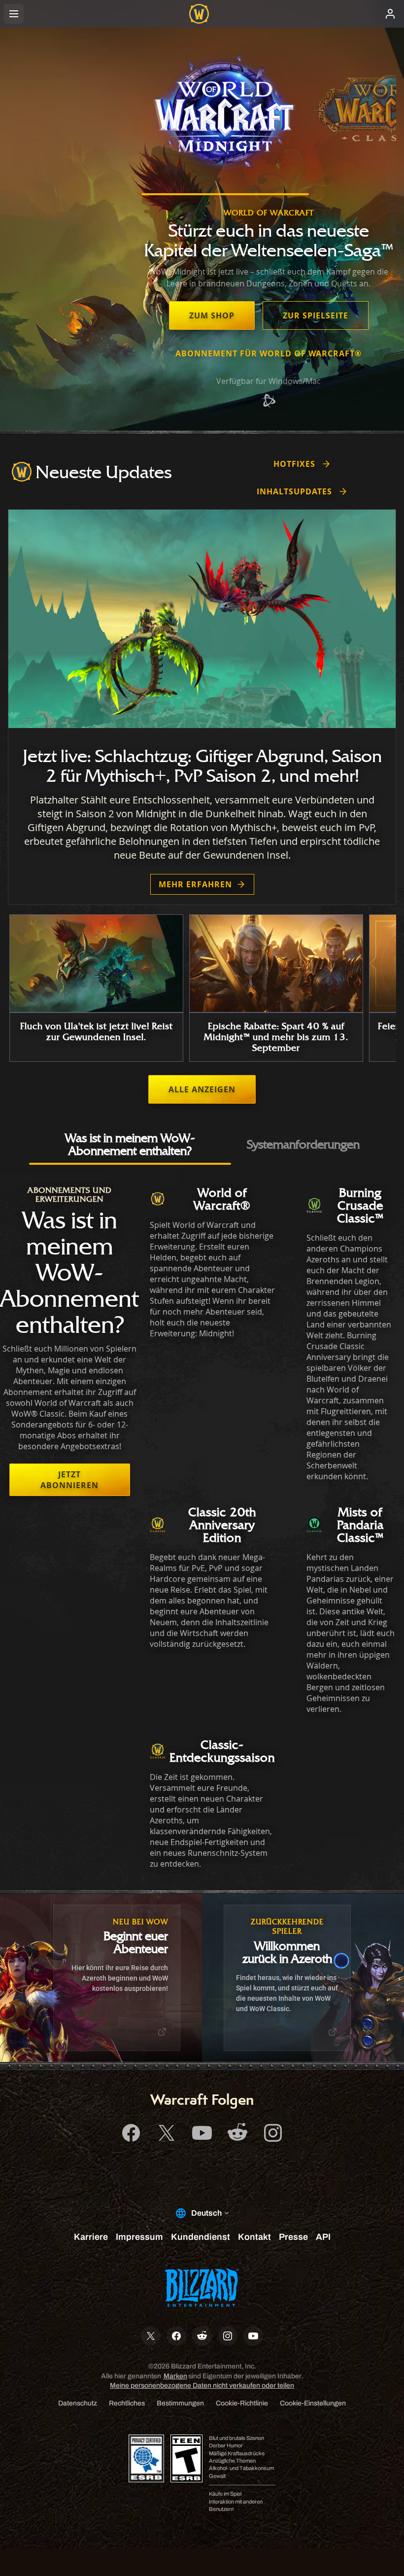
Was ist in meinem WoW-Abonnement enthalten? (130, 1144)
